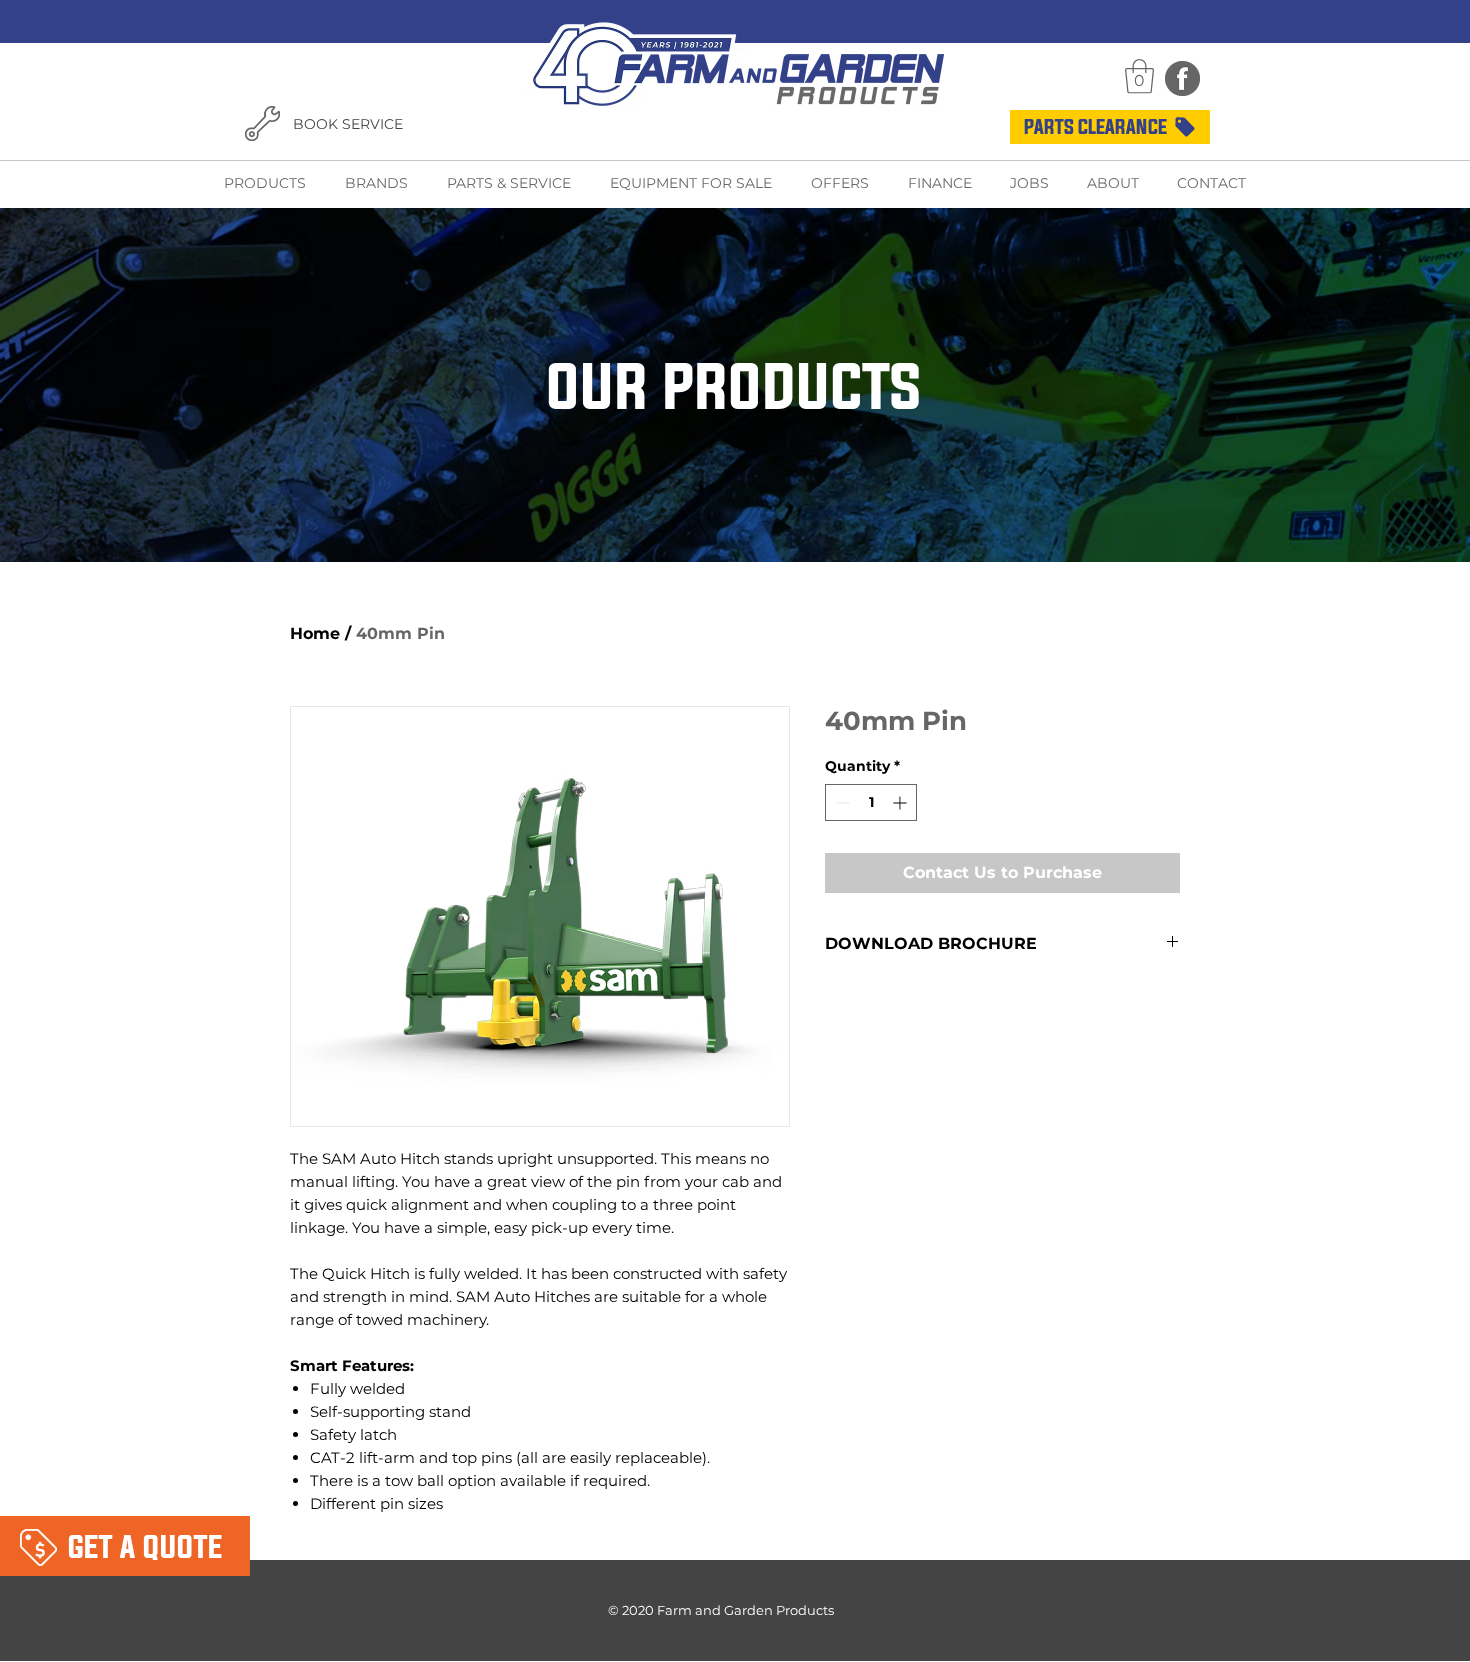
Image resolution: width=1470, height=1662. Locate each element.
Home (315, 633)
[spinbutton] (871, 802)
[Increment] (901, 802)
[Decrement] (840, 802)
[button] (1139, 76)
